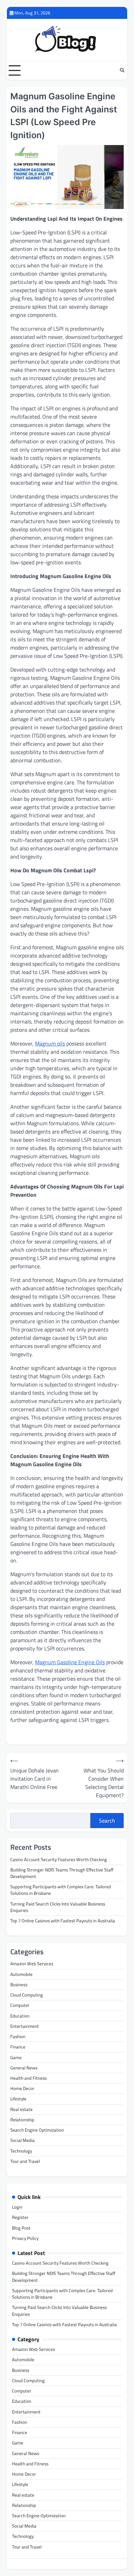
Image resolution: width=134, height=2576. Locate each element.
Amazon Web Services (32, 1964)
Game (16, 2057)
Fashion (18, 2036)
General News (24, 2068)
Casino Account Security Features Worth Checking (59, 1859)
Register (20, 2217)
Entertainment (25, 2026)
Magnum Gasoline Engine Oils (70, 1662)
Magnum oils (50, 1043)
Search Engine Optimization (37, 2130)
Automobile (21, 1974)
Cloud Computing (27, 1995)
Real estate (21, 2109)
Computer (20, 2005)
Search (107, 1821)
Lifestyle (18, 2099)
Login (17, 2207)
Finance (18, 2047)
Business (19, 1984)
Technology (21, 2151)
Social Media (23, 2140)
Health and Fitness (29, 2078)
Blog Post (21, 2228)
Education (20, 2016)
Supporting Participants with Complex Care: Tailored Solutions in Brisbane (61, 1890)
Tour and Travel (25, 2161)
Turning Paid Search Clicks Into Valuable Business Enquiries (58, 1907)
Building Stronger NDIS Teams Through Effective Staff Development (62, 1873)
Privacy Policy (25, 2238)
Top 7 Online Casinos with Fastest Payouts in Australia (63, 1921)
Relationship (22, 2120)
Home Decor (22, 2088)
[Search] (122, 70)
